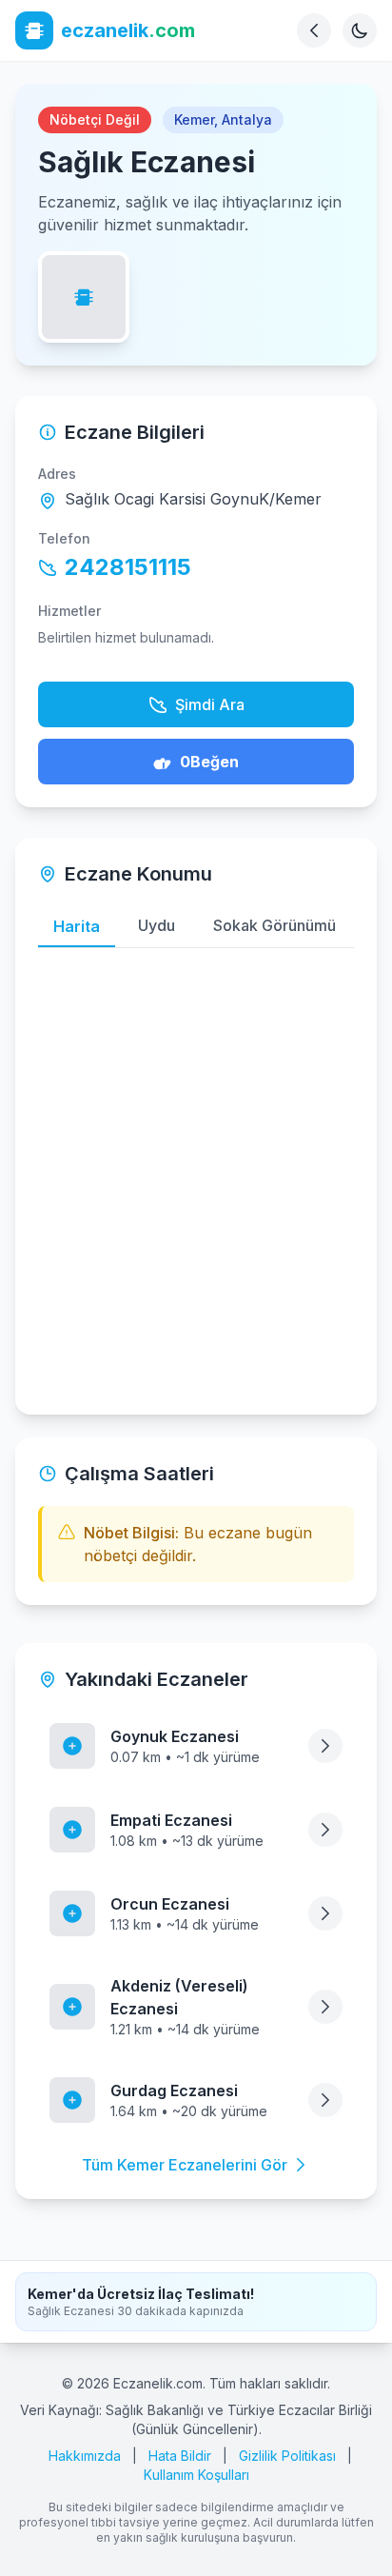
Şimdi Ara (210, 704)
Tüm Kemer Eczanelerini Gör (185, 2165)
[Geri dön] (314, 30)
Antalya (247, 119)
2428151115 (128, 567)
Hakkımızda (85, 2456)
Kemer (194, 119)
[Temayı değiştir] (360, 30)
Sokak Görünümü (274, 925)
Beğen (209, 762)
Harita (77, 926)
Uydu (157, 925)
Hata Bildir (180, 2456)
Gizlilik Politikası (287, 2456)
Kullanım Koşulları (196, 2475)
